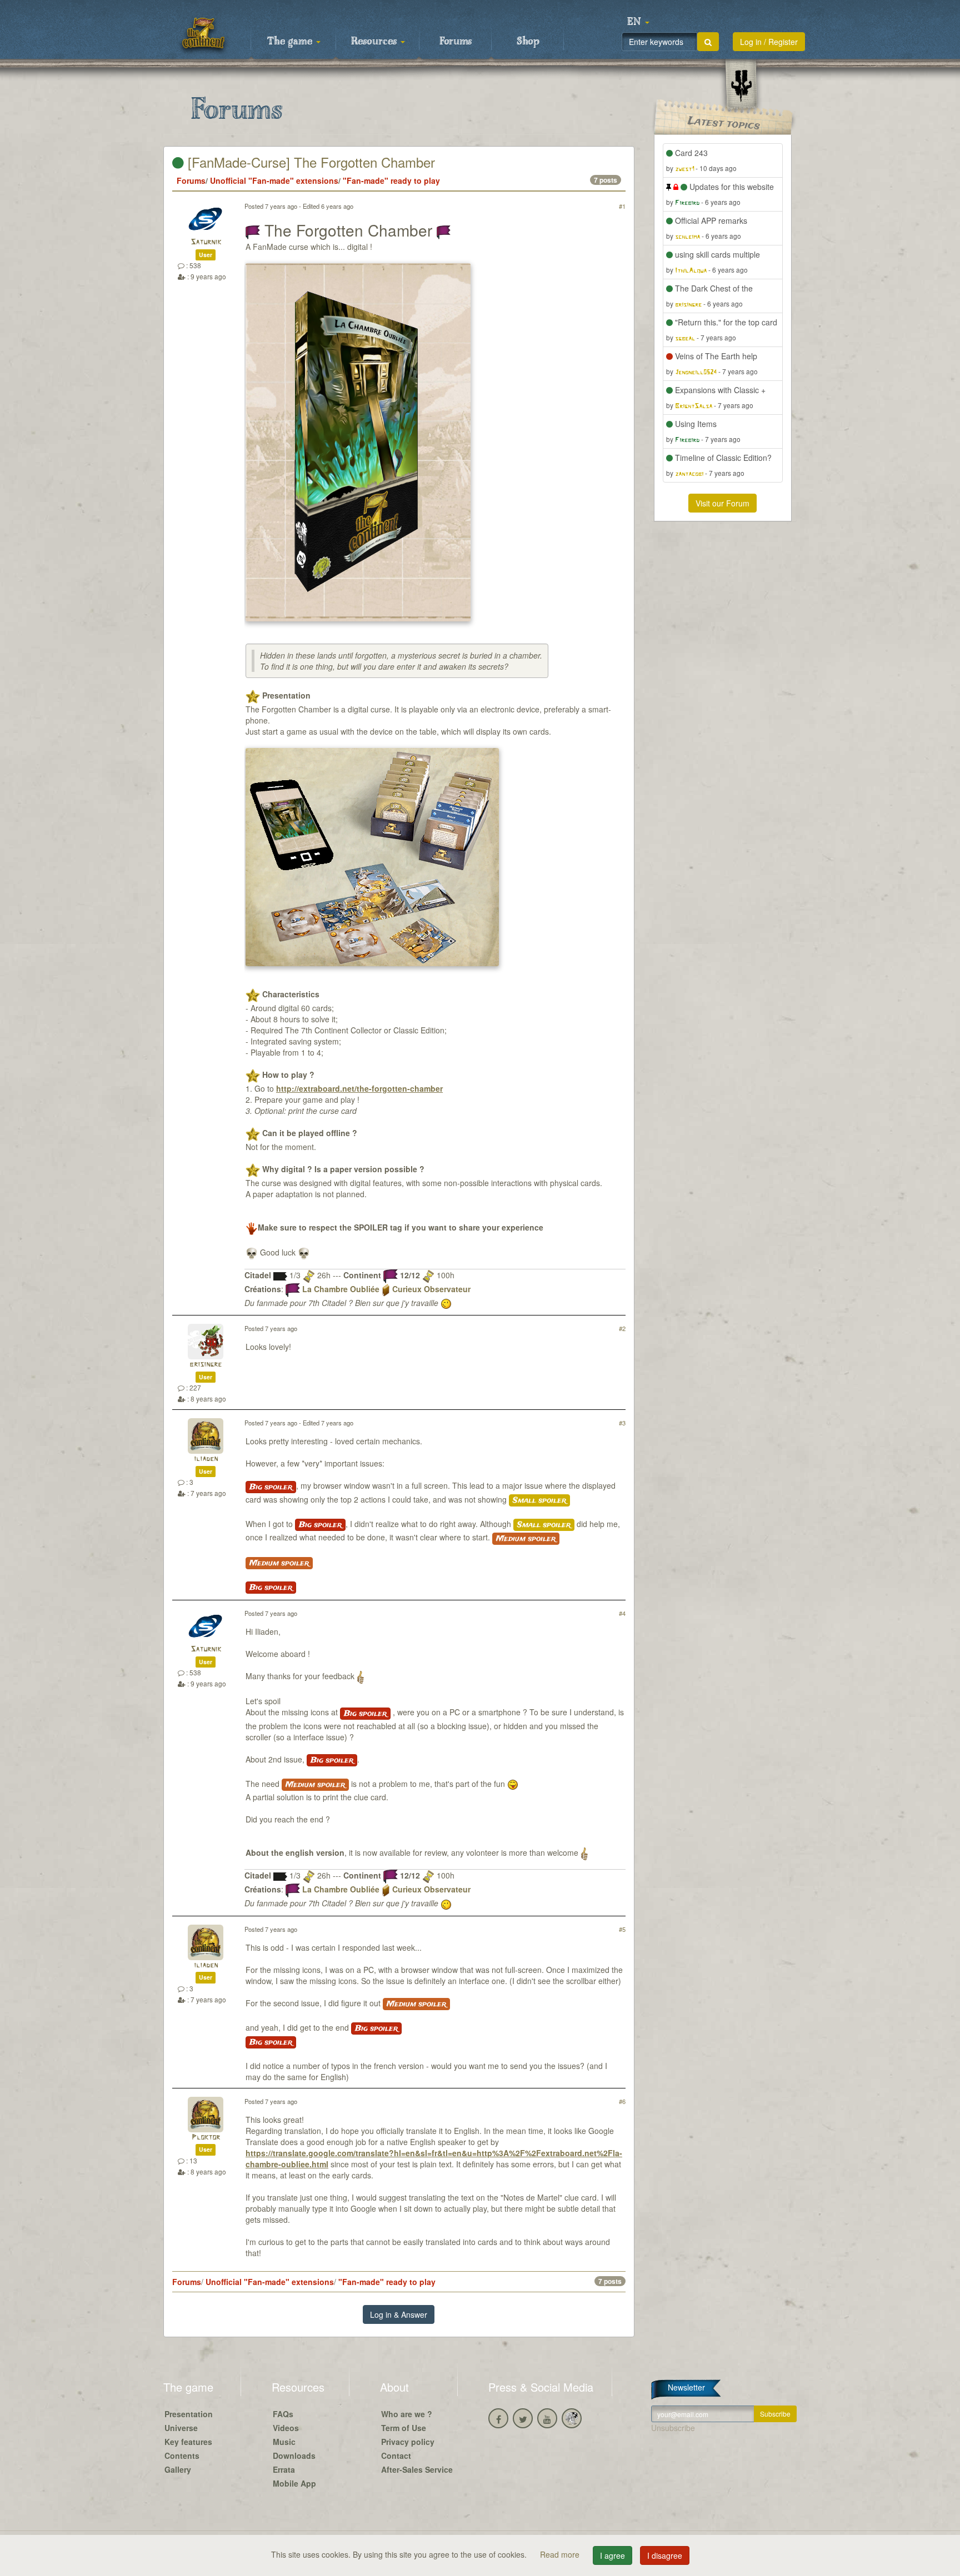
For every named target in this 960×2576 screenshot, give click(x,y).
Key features (188, 2442)
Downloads (294, 2456)
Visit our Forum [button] (722, 503)
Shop (528, 42)
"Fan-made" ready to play (391, 180)
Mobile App (294, 2483)
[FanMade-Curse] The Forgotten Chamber (309, 162)
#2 (622, 1328)
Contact (396, 2456)
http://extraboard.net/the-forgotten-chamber (359, 1088)
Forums (456, 42)
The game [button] (291, 42)
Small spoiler (539, 1500)
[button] (638, 22)
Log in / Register (769, 42)
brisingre (206, 1365)
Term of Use (404, 2428)
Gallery (178, 2469)
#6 (622, 2101)
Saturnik (206, 242)
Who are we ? (407, 2414)
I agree (612, 2555)
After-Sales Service (417, 2469)
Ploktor (206, 2138)
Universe (181, 2428)
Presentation (189, 2414)
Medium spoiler (526, 1539)
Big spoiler (271, 1487)
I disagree (665, 2555)
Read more (561, 2554)
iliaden (206, 1459)
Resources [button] (375, 42)
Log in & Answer (399, 2314)
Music (284, 2442)
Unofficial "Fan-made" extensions (274, 180)
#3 (622, 1423)
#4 (622, 1613)
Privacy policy (408, 2442)
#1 (622, 206)
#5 (622, 1929)
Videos (286, 2428)
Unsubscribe (673, 2428)
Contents (182, 2456)
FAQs (283, 2414)
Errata (284, 2469)
